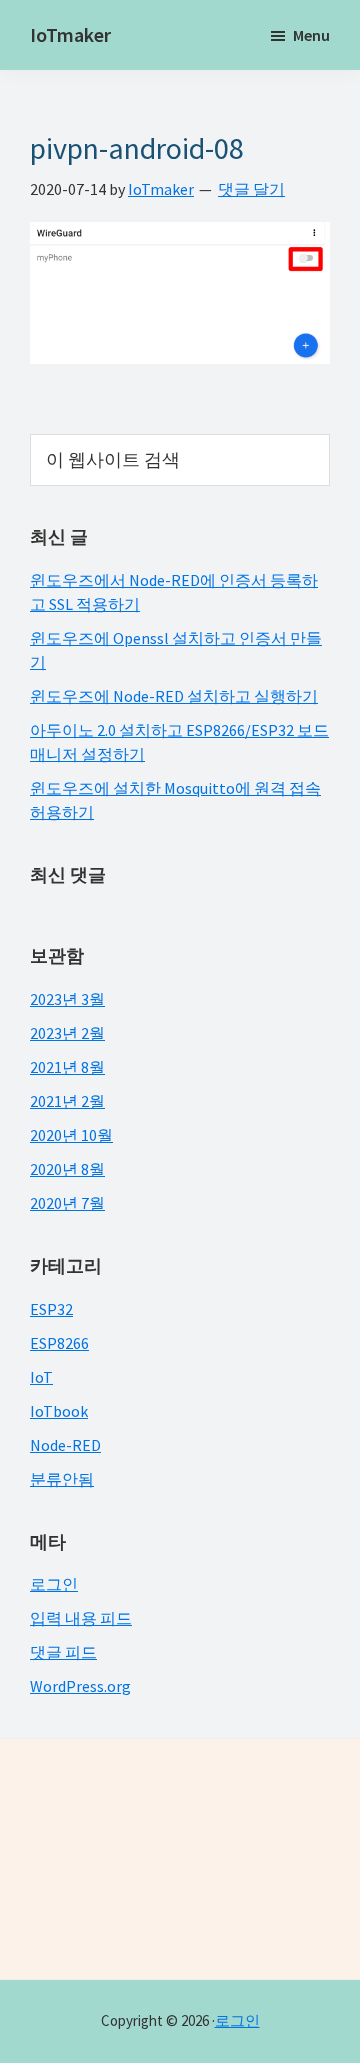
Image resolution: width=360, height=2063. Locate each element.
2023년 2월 (67, 1033)
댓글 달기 (251, 189)
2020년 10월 (71, 1135)
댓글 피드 (63, 1652)
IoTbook (59, 1411)
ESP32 (51, 1309)
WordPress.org (80, 1686)
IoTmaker (70, 34)
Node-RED (65, 1445)
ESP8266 (59, 1343)
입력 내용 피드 (81, 1618)
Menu (311, 35)
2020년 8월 (67, 1169)
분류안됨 (62, 1479)
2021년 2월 (67, 1101)
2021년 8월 (67, 1067)
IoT (41, 1377)
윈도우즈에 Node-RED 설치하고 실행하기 (174, 696)
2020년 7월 (67, 1203)
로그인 (54, 1584)
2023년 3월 (67, 999)
